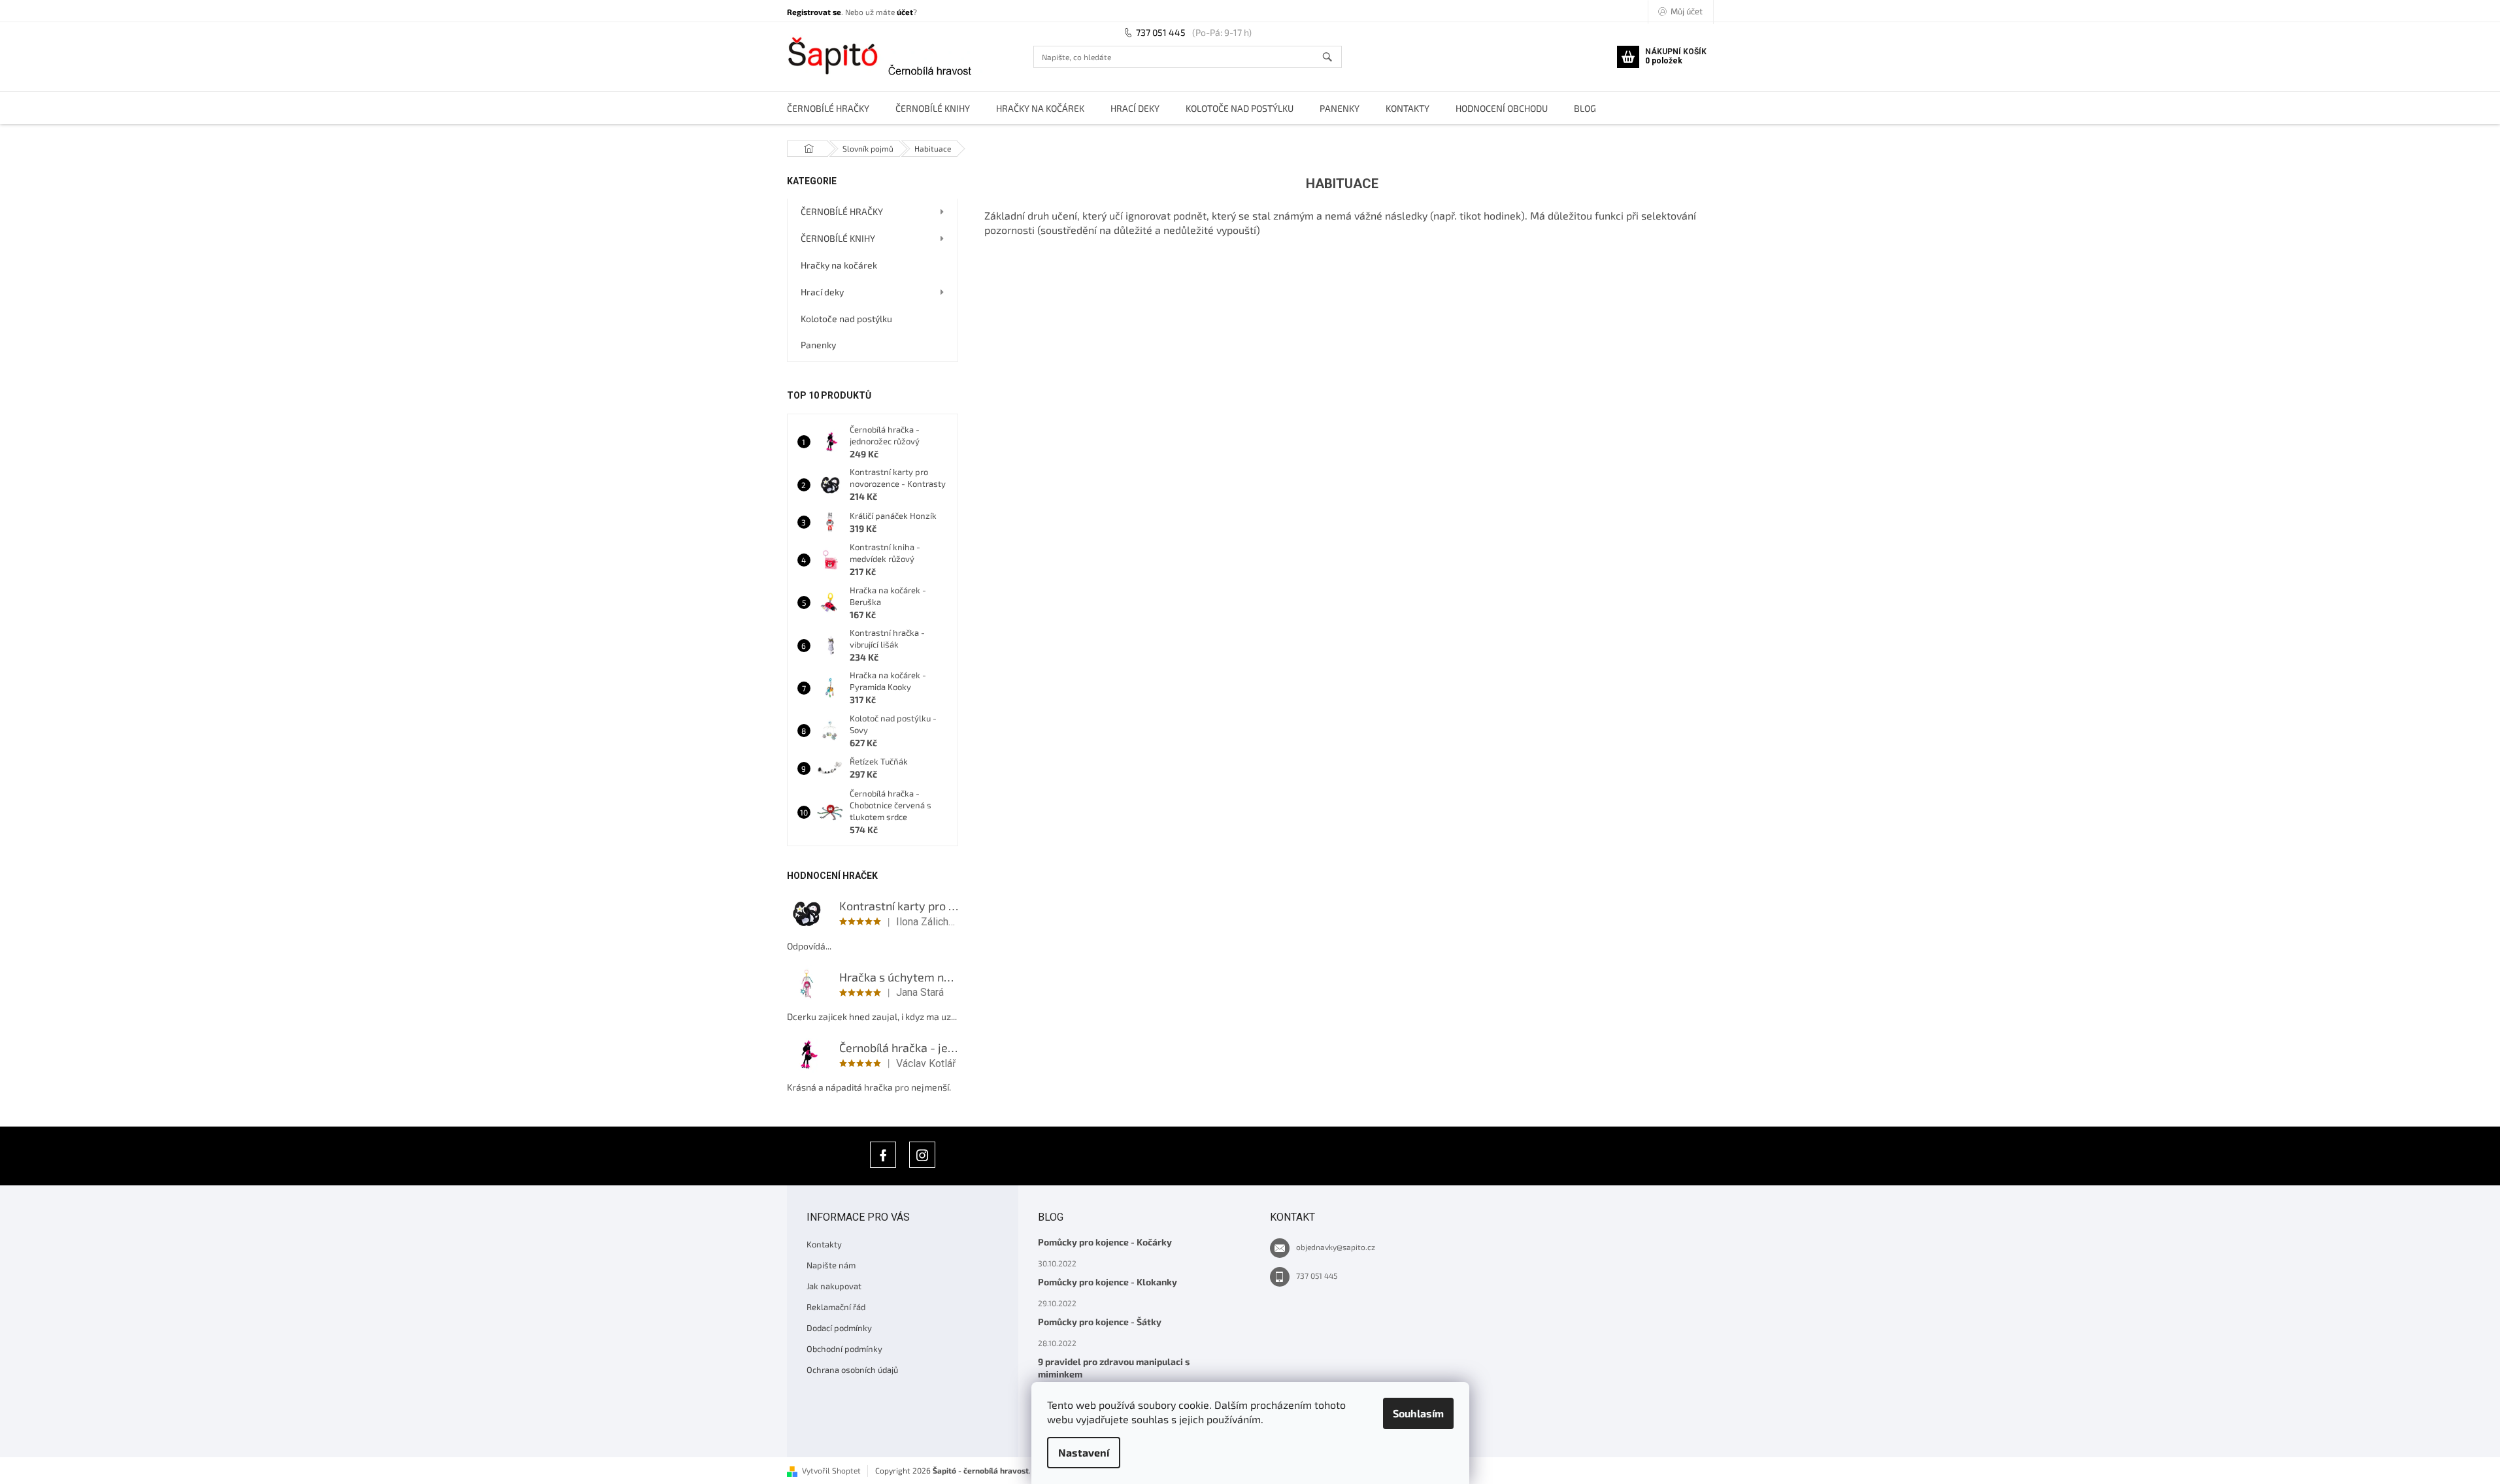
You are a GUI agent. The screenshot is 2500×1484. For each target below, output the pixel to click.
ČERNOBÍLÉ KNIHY (838, 238)
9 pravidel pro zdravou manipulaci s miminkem (1114, 1368)
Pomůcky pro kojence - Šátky (1100, 1322)
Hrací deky (822, 292)
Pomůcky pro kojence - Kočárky (1105, 1242)
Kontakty (824, 1244)
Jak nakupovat (834, 1286)
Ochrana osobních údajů (852, 1370)
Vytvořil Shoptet (831, 1470)
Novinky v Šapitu (883, 1155)
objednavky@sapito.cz (1336, 1247)
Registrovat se (814, 12)
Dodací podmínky (839, 1328)
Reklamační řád (836, 1307)
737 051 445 (1161, 32)
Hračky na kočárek (839, 265)
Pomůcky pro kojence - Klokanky (1108, 1282)
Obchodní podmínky (844, 1349)
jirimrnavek (922, 1155)
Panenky (818, 345)
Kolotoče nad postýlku (846, 319)
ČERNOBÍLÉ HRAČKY (842, 211)
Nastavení (1084, 1452)
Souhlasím (1418, 1413)
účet (905, 12)
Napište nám (831, 1265)
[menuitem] (828, 108)
